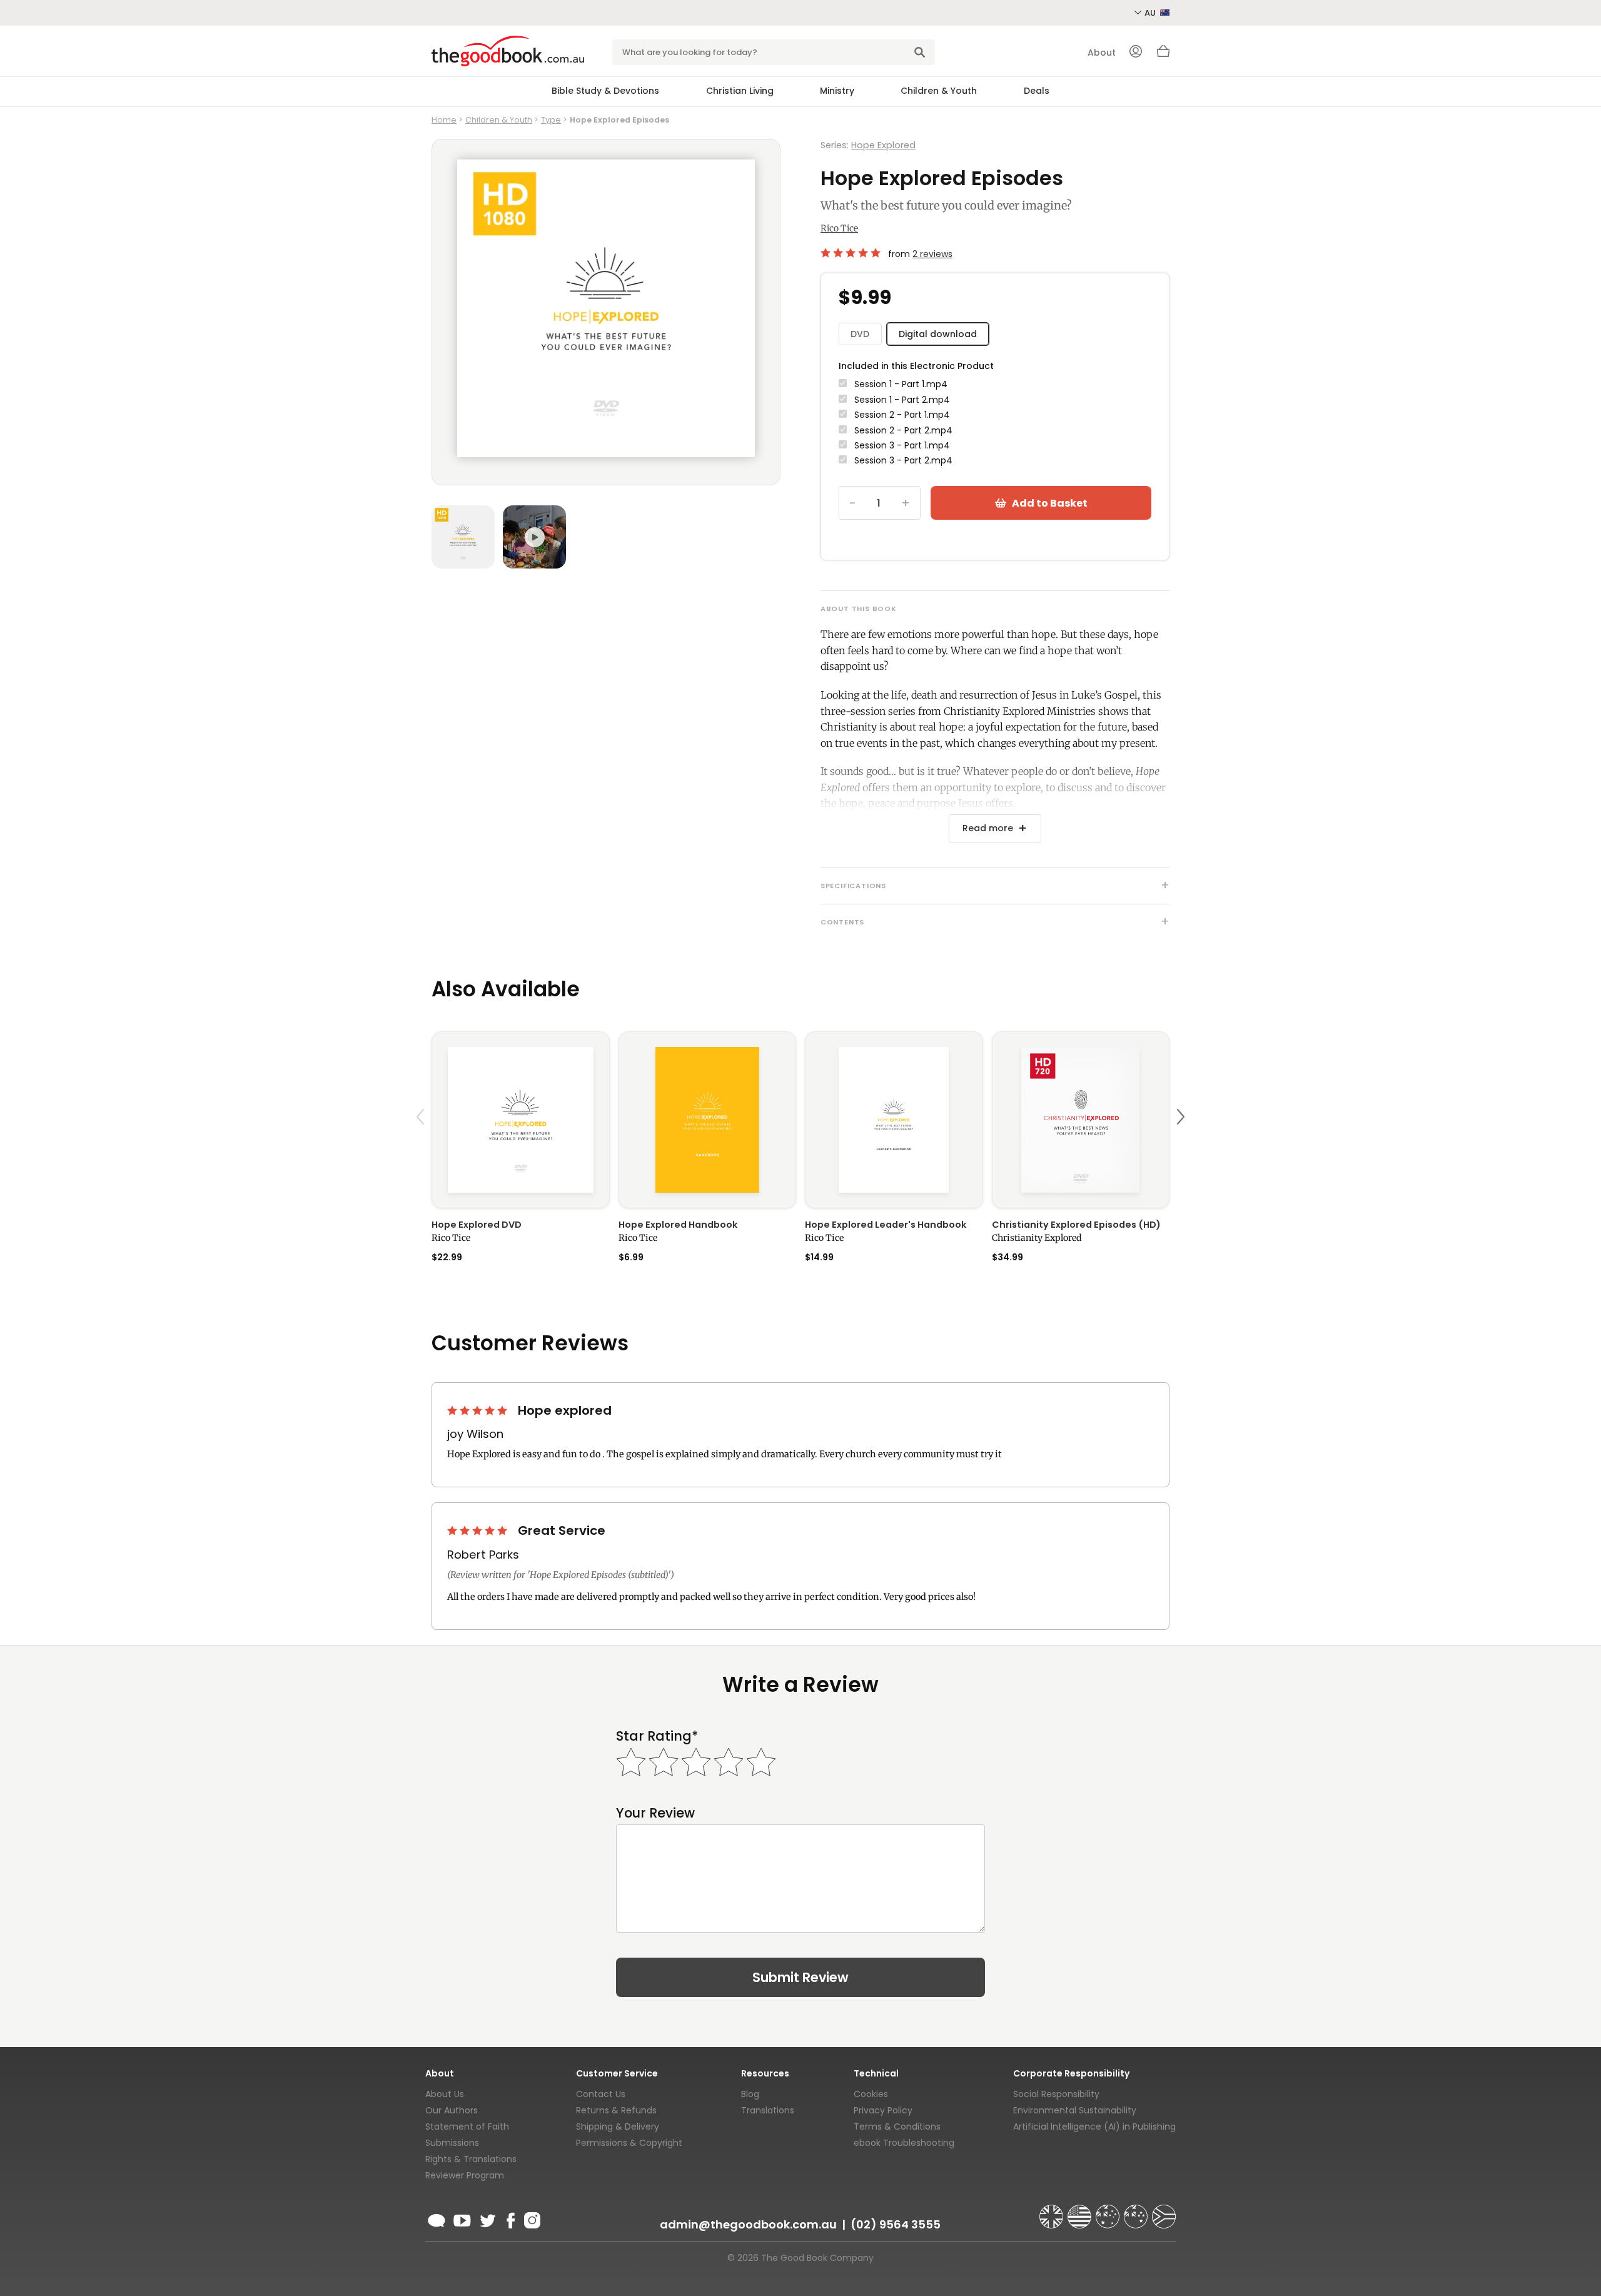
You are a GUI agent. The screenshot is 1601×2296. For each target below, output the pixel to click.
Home (444, 120)
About (1102, 53)
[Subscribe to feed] (437, 2218)
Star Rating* (657, 1736)
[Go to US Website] (1081, 2211)
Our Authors (452, 2110)
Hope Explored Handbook (678, 1225)
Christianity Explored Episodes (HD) (1076, 1225)
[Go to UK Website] (1053, 2211)
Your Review (655, 1813)
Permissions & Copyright (629, 2143)
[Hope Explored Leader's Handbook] (894, 1120)
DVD (860, 334)
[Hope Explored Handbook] (708, 1120)
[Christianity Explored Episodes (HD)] (1081, 1120)
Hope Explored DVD (477, 1225)
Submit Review (800, 1977)
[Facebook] (510, 2218)
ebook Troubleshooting (904, 2143)
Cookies (871, 2094)
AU (1151, 13)
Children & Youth (939, 91)
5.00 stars (852, 253)
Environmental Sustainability (1075, 2110)
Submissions (452, 2143)
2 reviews (932, 254)
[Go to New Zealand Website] (1137, 2211)
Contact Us (601, 2094)
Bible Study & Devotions (605, 91)
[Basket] (1163, 54)
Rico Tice (839, 228)
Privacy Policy (883, 2110)
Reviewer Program (465, 2175)
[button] (422, 1146)
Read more (988, 828)
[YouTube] (462, 2218)
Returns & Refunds (616, 2110)
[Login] (1136, 53)
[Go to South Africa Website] (1164, 2211)
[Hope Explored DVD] (521, 1120)
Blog (750, 2094)
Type (551, 120)
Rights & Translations (471, 2159)
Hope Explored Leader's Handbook (886, 1225)
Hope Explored (883, 145)
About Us (445, 2094)
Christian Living (740, 91)
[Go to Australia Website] (1109, 2211)
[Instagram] (531, 2218)
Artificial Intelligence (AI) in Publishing (1094, 2127)
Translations (768, 2110)
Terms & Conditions (897, 2127)
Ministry (837, 91)
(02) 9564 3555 (896, 2224)
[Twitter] (487, 2218)
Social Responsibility (1056, 2094)
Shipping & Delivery (618, 2127)
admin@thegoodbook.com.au (748, 2224)
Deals (1037, 91)
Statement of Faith (467, 2127)
